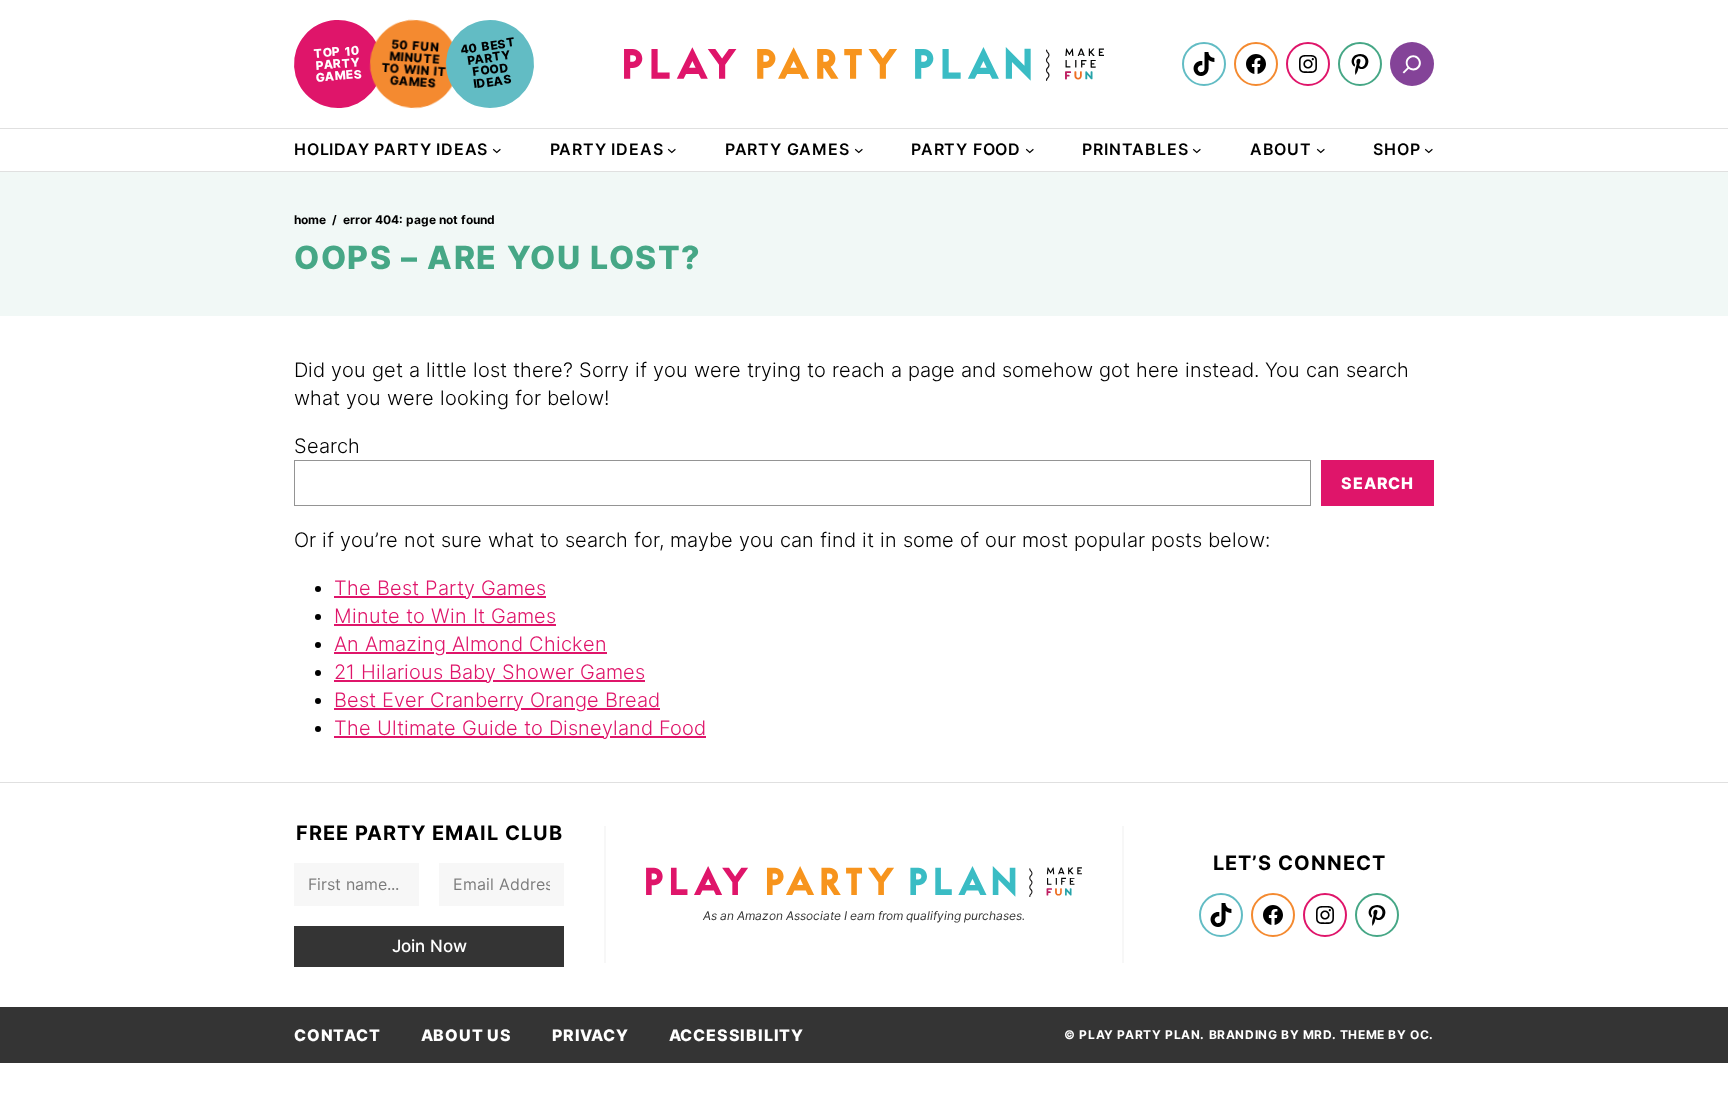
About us (466, 1035)
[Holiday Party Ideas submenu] (497, 150)
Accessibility (736, 1035)
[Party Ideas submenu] (672, 150)
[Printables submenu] (1197, 150)
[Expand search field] (1412, 64)
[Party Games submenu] (859, 150)
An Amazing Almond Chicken (470, 644)
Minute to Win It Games (445, 616)
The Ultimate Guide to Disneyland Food (520, 728)
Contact (337, 1035)
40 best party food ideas (487, 62)
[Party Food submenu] (1030, 150)
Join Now (429, 946)
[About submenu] (1321, 150)
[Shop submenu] (1429, 150)
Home (310, 219)
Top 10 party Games (337, 63)
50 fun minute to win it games (413, 63)
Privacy (590, 1035)
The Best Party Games (440, 588)
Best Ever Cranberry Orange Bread (497, 700)
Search (327, 446)
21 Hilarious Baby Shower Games (489, 672)
